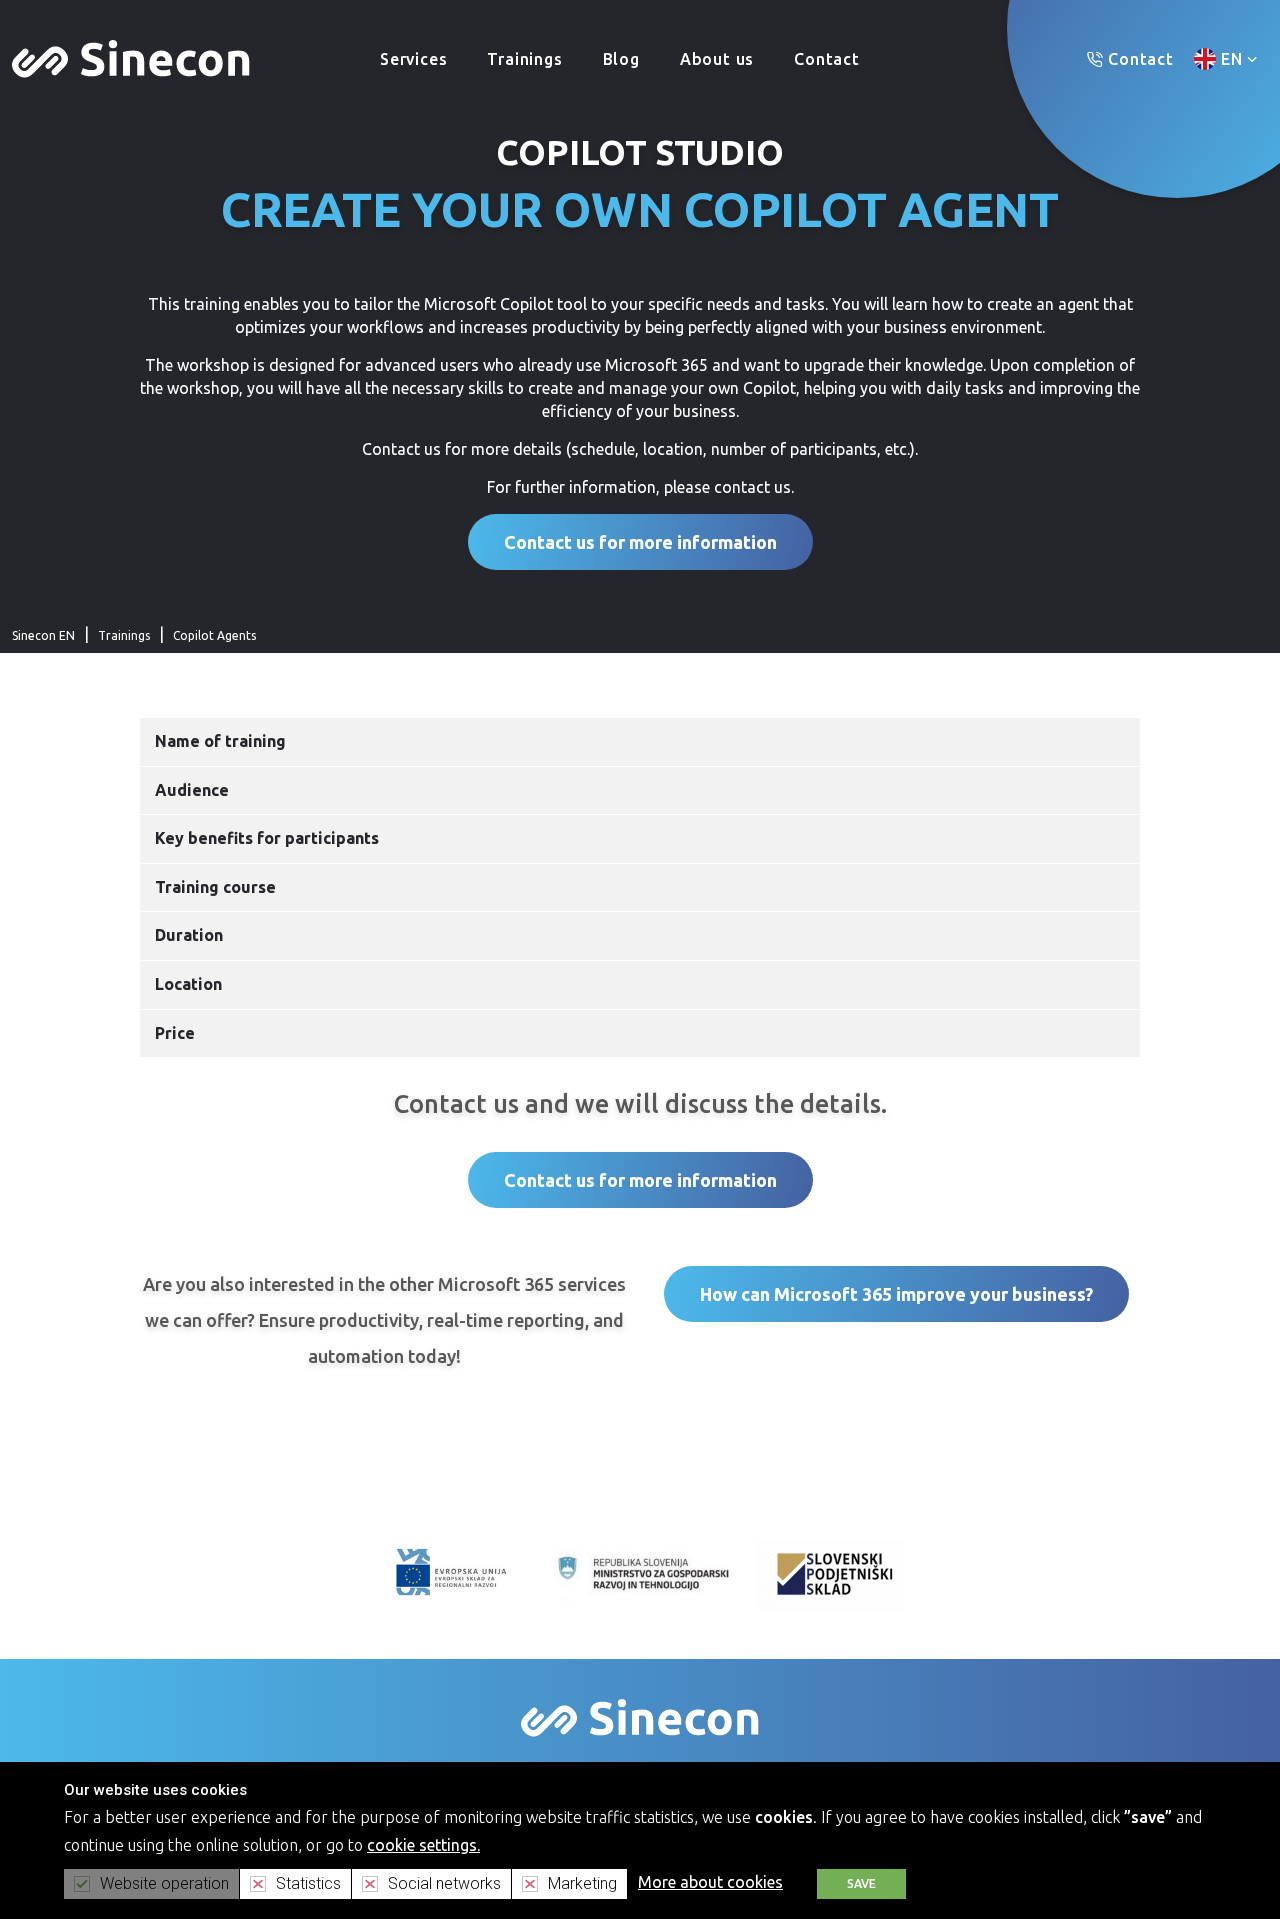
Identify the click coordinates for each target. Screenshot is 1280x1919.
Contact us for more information (640, 542)
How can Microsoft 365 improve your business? (896, 1294)
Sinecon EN (43, 635)
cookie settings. (423, 1845)
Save (861, 1883)
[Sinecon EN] (131, 57)
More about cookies (710, 1882)
